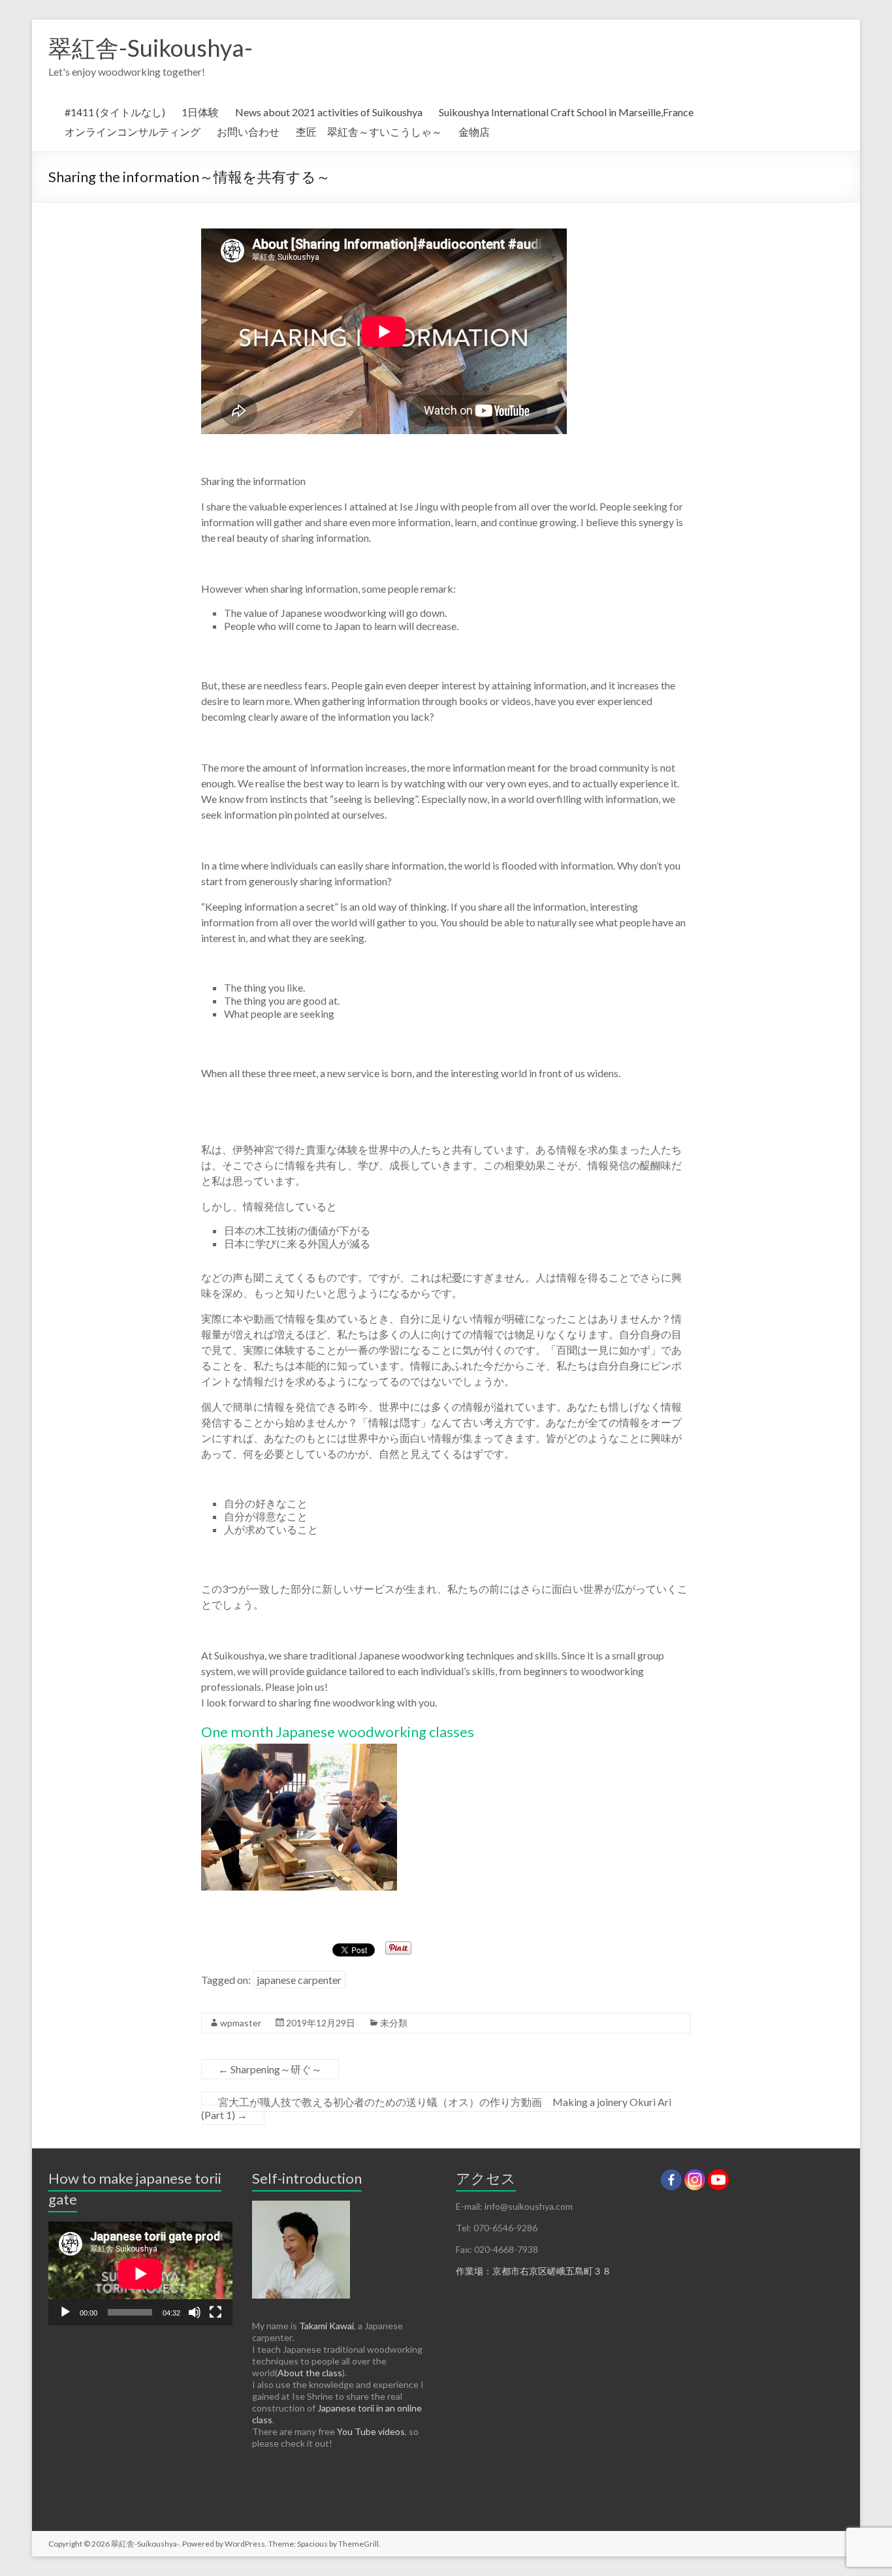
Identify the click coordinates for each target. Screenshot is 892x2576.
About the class (310, 2373)
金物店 (474, 132)
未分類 (394, 2023)
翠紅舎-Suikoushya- (151, 48)
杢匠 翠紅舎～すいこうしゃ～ (369, 132)
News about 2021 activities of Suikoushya (329, 112)
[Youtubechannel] (718, 2180)
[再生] (65, 2312)
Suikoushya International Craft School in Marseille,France (566, 112)
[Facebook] (671, 2180)
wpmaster (241, 2023)
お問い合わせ (248, 132)
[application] (140, 2273)
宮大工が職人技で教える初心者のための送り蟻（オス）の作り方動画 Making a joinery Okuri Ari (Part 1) (436, 2108)
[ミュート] (195, 2312)
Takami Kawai (327, 2326)
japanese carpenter (299, 1980)
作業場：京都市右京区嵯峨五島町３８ (534, 2271)
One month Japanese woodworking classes (338, 1732)
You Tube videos (371, 2431)
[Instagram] (695, 2180)
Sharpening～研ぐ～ (270, 2069)
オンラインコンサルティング (133, 132)
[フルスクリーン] (215, 2312)
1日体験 (200, 112)
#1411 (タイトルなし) (115, 112)
